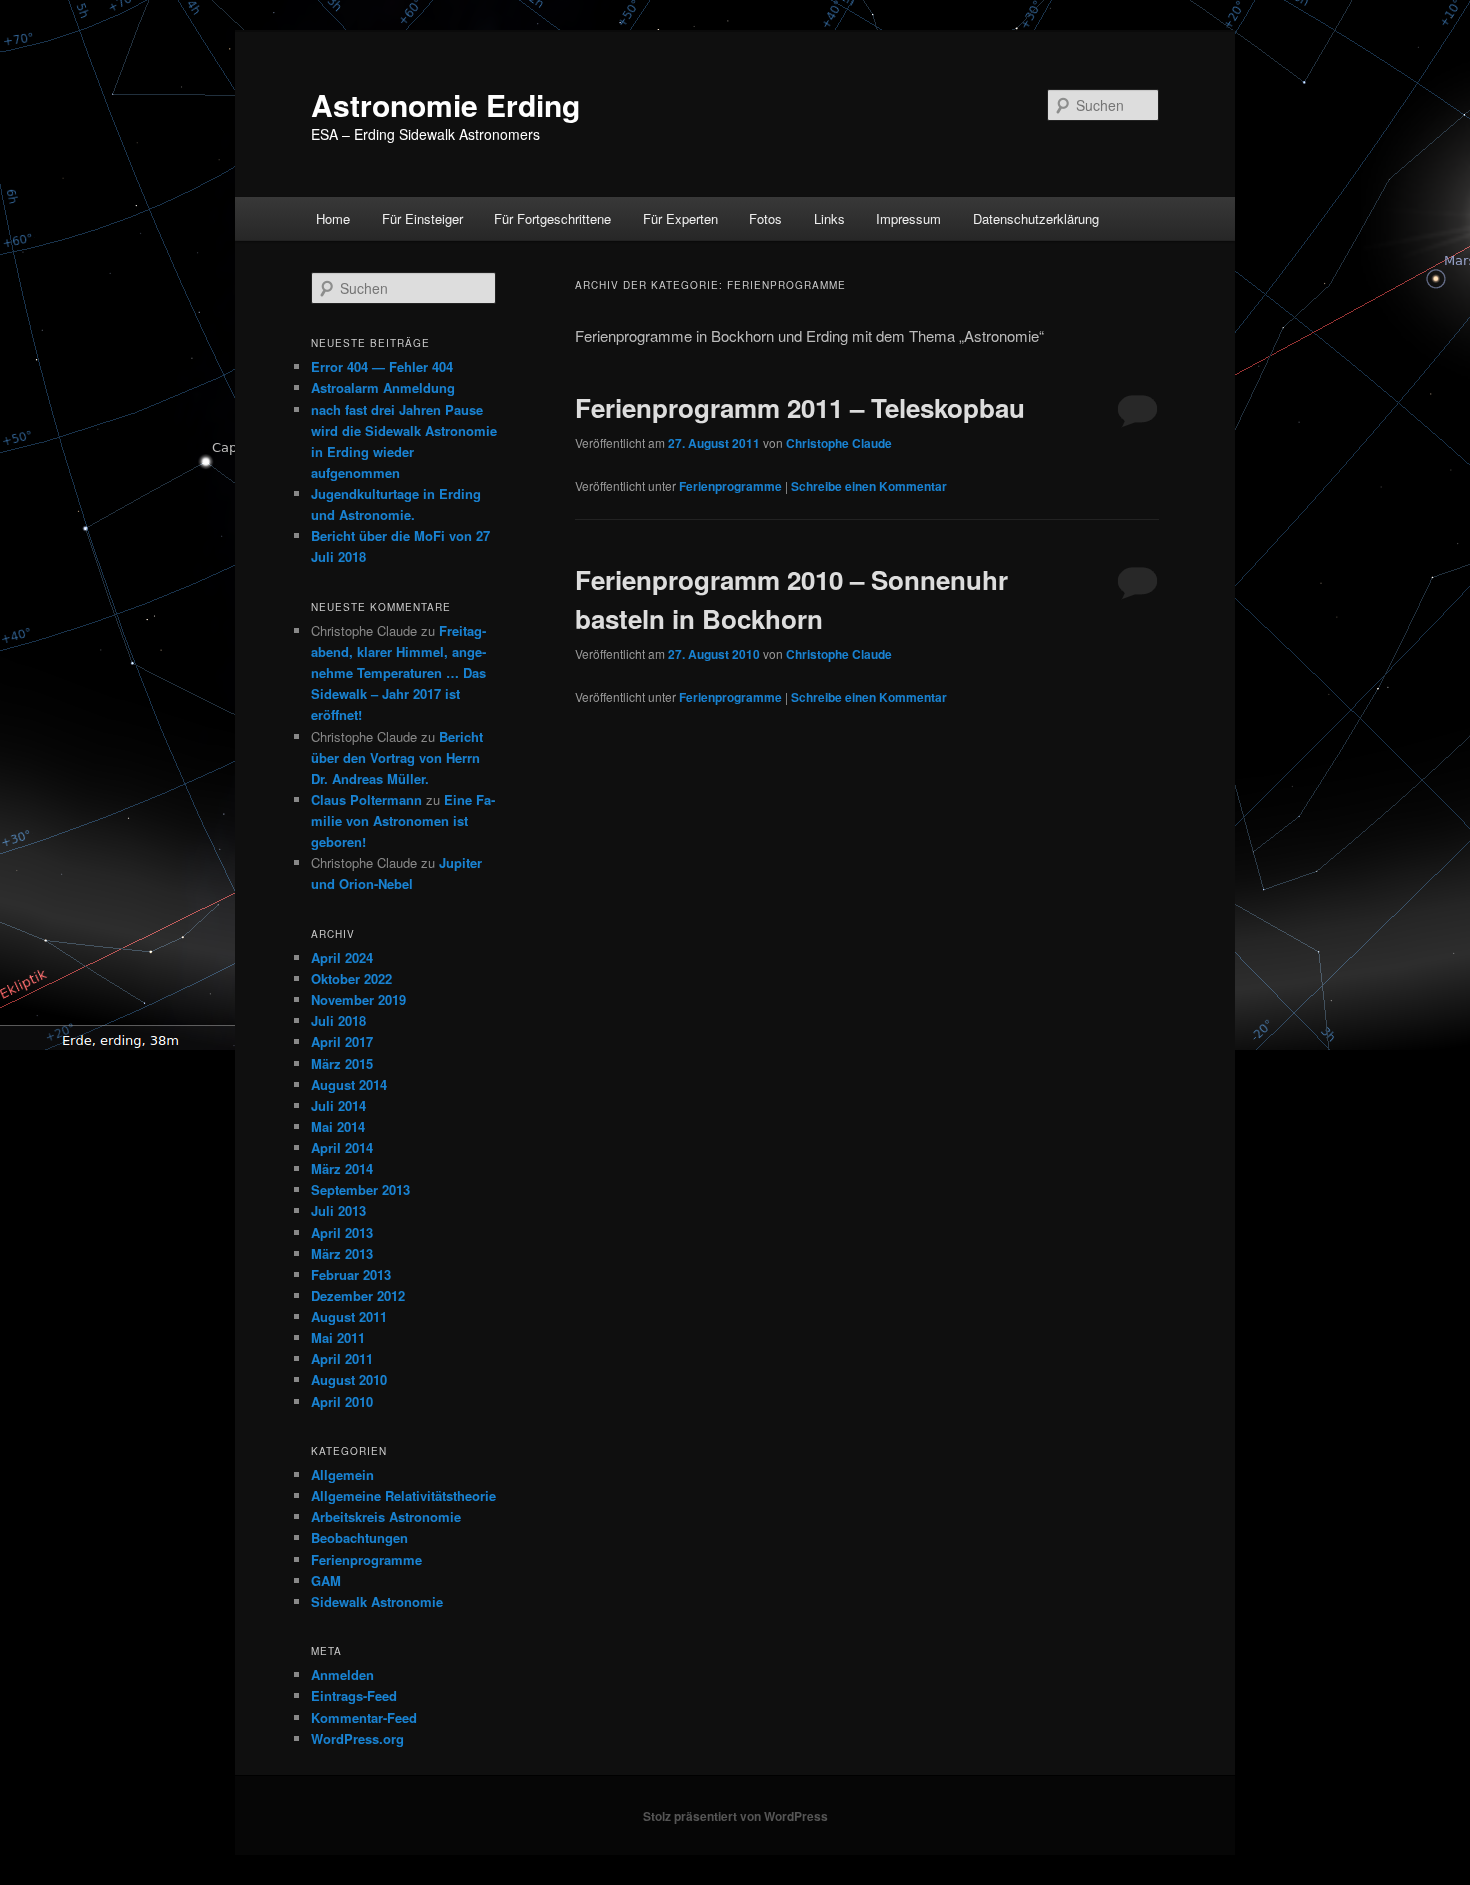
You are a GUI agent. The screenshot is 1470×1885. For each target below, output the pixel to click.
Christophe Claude (839, 443)
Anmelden (342, 1674)
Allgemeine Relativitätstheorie (403, 1495)
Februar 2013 (351, 1274)
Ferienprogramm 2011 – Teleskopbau (800, 407)
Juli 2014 (338, 1105)
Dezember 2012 (358, 1295)
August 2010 (349, 1379)
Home (333, 218)
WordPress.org (357, 1738)
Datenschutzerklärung (1036, 218)
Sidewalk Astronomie (377, 1601)
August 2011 (349, 1316)
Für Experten (680, 218)
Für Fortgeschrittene (552, 218)
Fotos (765, 218)
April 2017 (342, 1041)
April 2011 (342, 1358)
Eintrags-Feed (354, 1695)
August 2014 (349, 1084)
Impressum (908, 218)
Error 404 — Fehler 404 (382, 366)
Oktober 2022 (351, 978)
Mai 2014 (338, 1126)
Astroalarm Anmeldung (383, 387)
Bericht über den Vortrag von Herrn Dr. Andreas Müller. (397, 757)
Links (829, 218)
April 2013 (342, 1232)
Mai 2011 (338, 1337)
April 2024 (342, 957)
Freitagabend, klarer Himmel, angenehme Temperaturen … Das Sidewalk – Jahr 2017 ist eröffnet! (398, 673)
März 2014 (342, 1168)
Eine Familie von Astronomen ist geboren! (403, 820)
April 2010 (342, 1401)
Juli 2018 (338, 1020)
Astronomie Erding (445, 104)
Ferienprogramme (730, 486)
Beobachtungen (359, 1537)
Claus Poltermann (366, 799)
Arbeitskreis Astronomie (386, 1516)
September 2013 (360, 1189)
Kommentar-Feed (364, 1717)
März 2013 (342, 1253)
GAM (326, 1580)
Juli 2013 (338, 1210)
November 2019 (358, 999)
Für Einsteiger (422, 218)
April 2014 (342, 1147)
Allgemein (342, 1474)
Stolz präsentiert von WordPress (735, 1816)
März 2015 (342, 1063)
